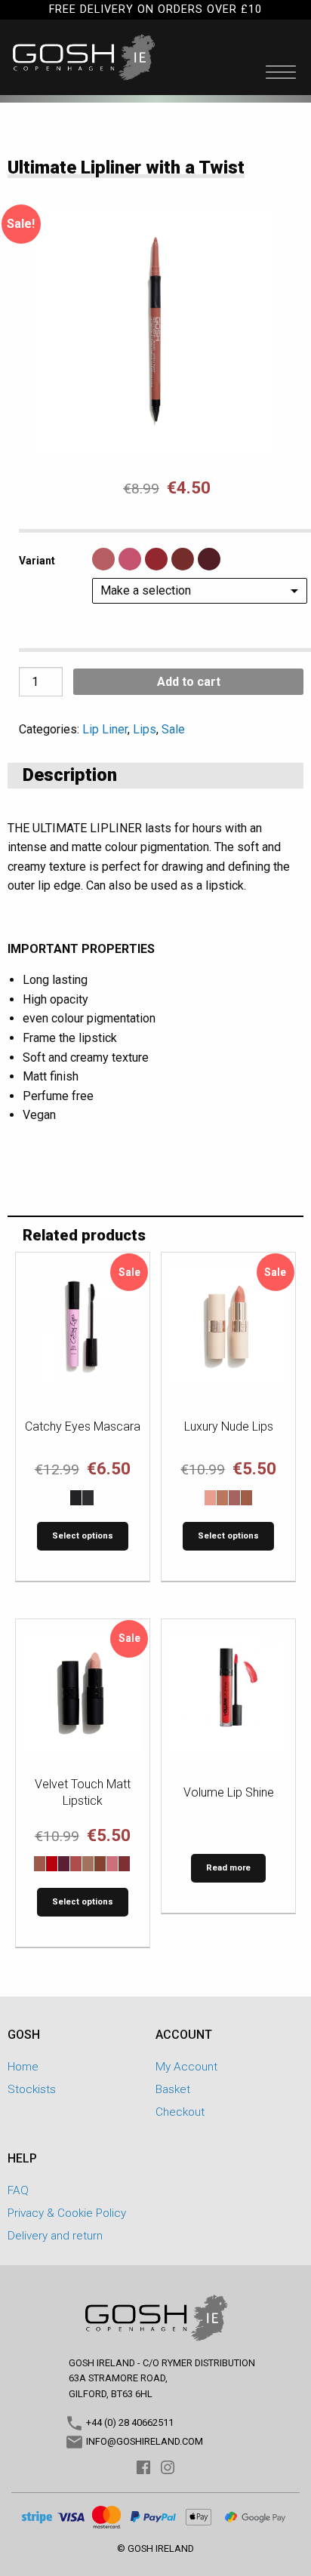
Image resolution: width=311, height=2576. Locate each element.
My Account (186, 2067)
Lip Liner (105, 729)
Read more (228, 1868)
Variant (37, 561)
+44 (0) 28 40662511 (129, 2422)
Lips (145, 729)
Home (23, 2067)
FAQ (18, 2190)
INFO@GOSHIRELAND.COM (143, 2441)
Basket (173, 2089)
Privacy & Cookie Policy (67, 2213)
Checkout (180, 2112)
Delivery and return (55, 2236)
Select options (83, 1536)
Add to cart (189, 682)
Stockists (32, 2089)
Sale (173, 729)
